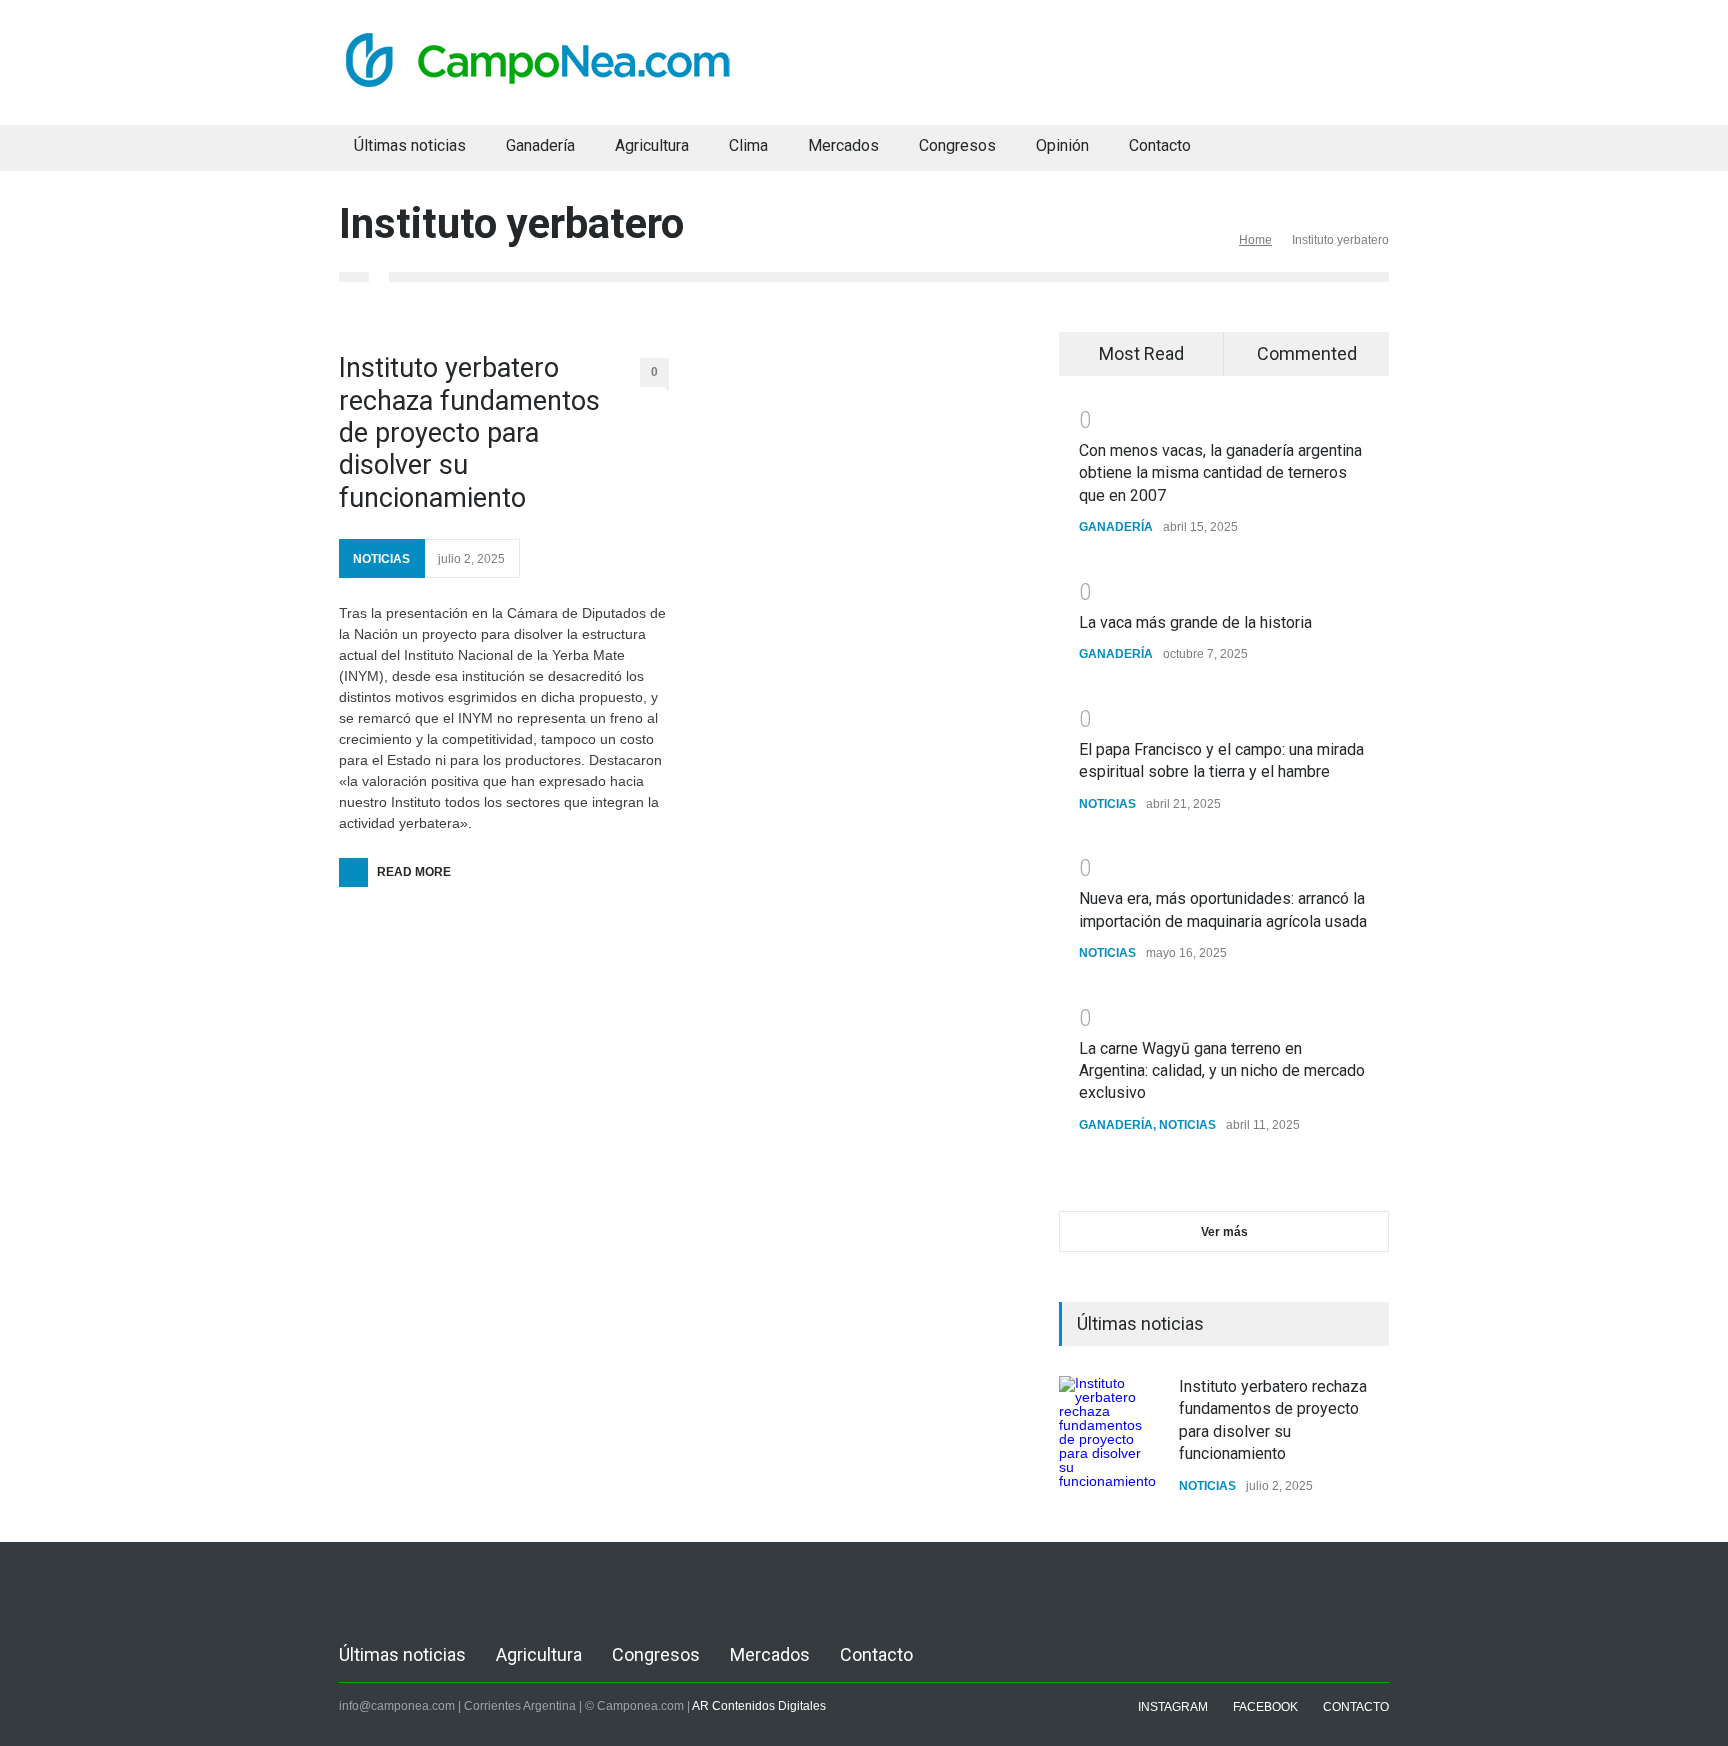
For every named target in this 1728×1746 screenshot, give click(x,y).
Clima (748, 145)
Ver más (1224, 1232)
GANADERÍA (1116, 527)
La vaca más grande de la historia (1195, 622)
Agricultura (652, 145)
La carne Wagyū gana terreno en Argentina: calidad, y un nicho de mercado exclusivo (1222, 1071)
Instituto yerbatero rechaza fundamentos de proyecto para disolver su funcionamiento (469, 433)
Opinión (1062, 145)
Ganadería (540, 145)
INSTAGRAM (1173, 1707)
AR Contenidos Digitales (759, 1706)
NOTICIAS (381, 559)
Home (1255, 240)
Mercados (843, 145)
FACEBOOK (1265, 1707)
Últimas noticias (410, 145)
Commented (1307, 353)
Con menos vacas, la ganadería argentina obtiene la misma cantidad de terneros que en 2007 (1220, 473)
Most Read (1141, 353)
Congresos (957, 145)
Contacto (1160, 145)
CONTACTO (1356, 1707)
